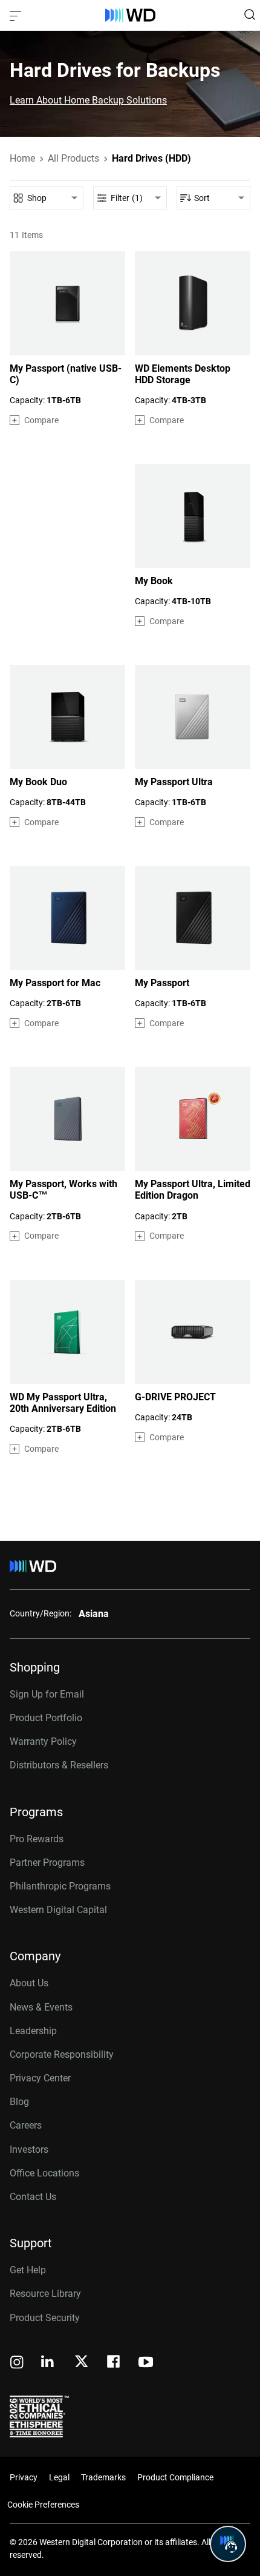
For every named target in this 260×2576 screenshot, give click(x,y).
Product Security (45, 2318)
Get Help (28, 2270)
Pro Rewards (37, 1839)
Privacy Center (40, 2078)
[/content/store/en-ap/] (130, 15)
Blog (19, 2102)
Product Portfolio (46, 1718)
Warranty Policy (43, 1741)
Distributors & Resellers (59, 1765)
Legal (59, 2477)
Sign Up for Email (47, 1694)
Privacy (24, 2477)
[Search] (250, 15)
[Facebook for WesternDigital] (114, 2363)
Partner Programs (47, 1863)
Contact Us (33, 2197)
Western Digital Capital (58, 1910)
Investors (29, 2149)
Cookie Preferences (43, 2505)
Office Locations (44, 2173)
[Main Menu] (17, 15)
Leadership (33, 2031)
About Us (29, 1983)
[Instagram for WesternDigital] (17, 2363)
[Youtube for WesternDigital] (146, 2363)
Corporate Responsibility (62, 2054)
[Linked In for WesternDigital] (48, 2363)
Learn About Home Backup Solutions (88, 100)
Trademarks (103, 2477)
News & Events (41, 2007)
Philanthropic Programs (60, 1886)
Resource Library (45, 2294)
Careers (26, 2125)
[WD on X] (81, 2362)
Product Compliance (175, 2477)
